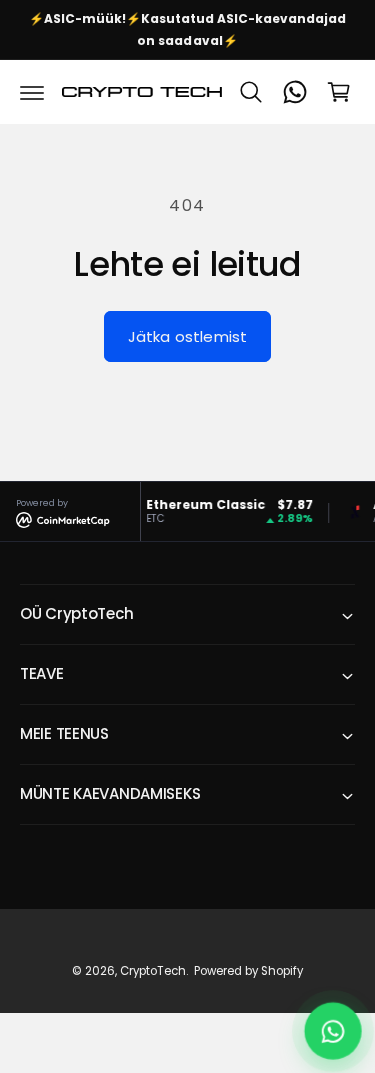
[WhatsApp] (295, 92)
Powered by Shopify (248, 971)
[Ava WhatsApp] (333, 1031)
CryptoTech (153, 971)
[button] (32, 92)
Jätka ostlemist (187, 336)
